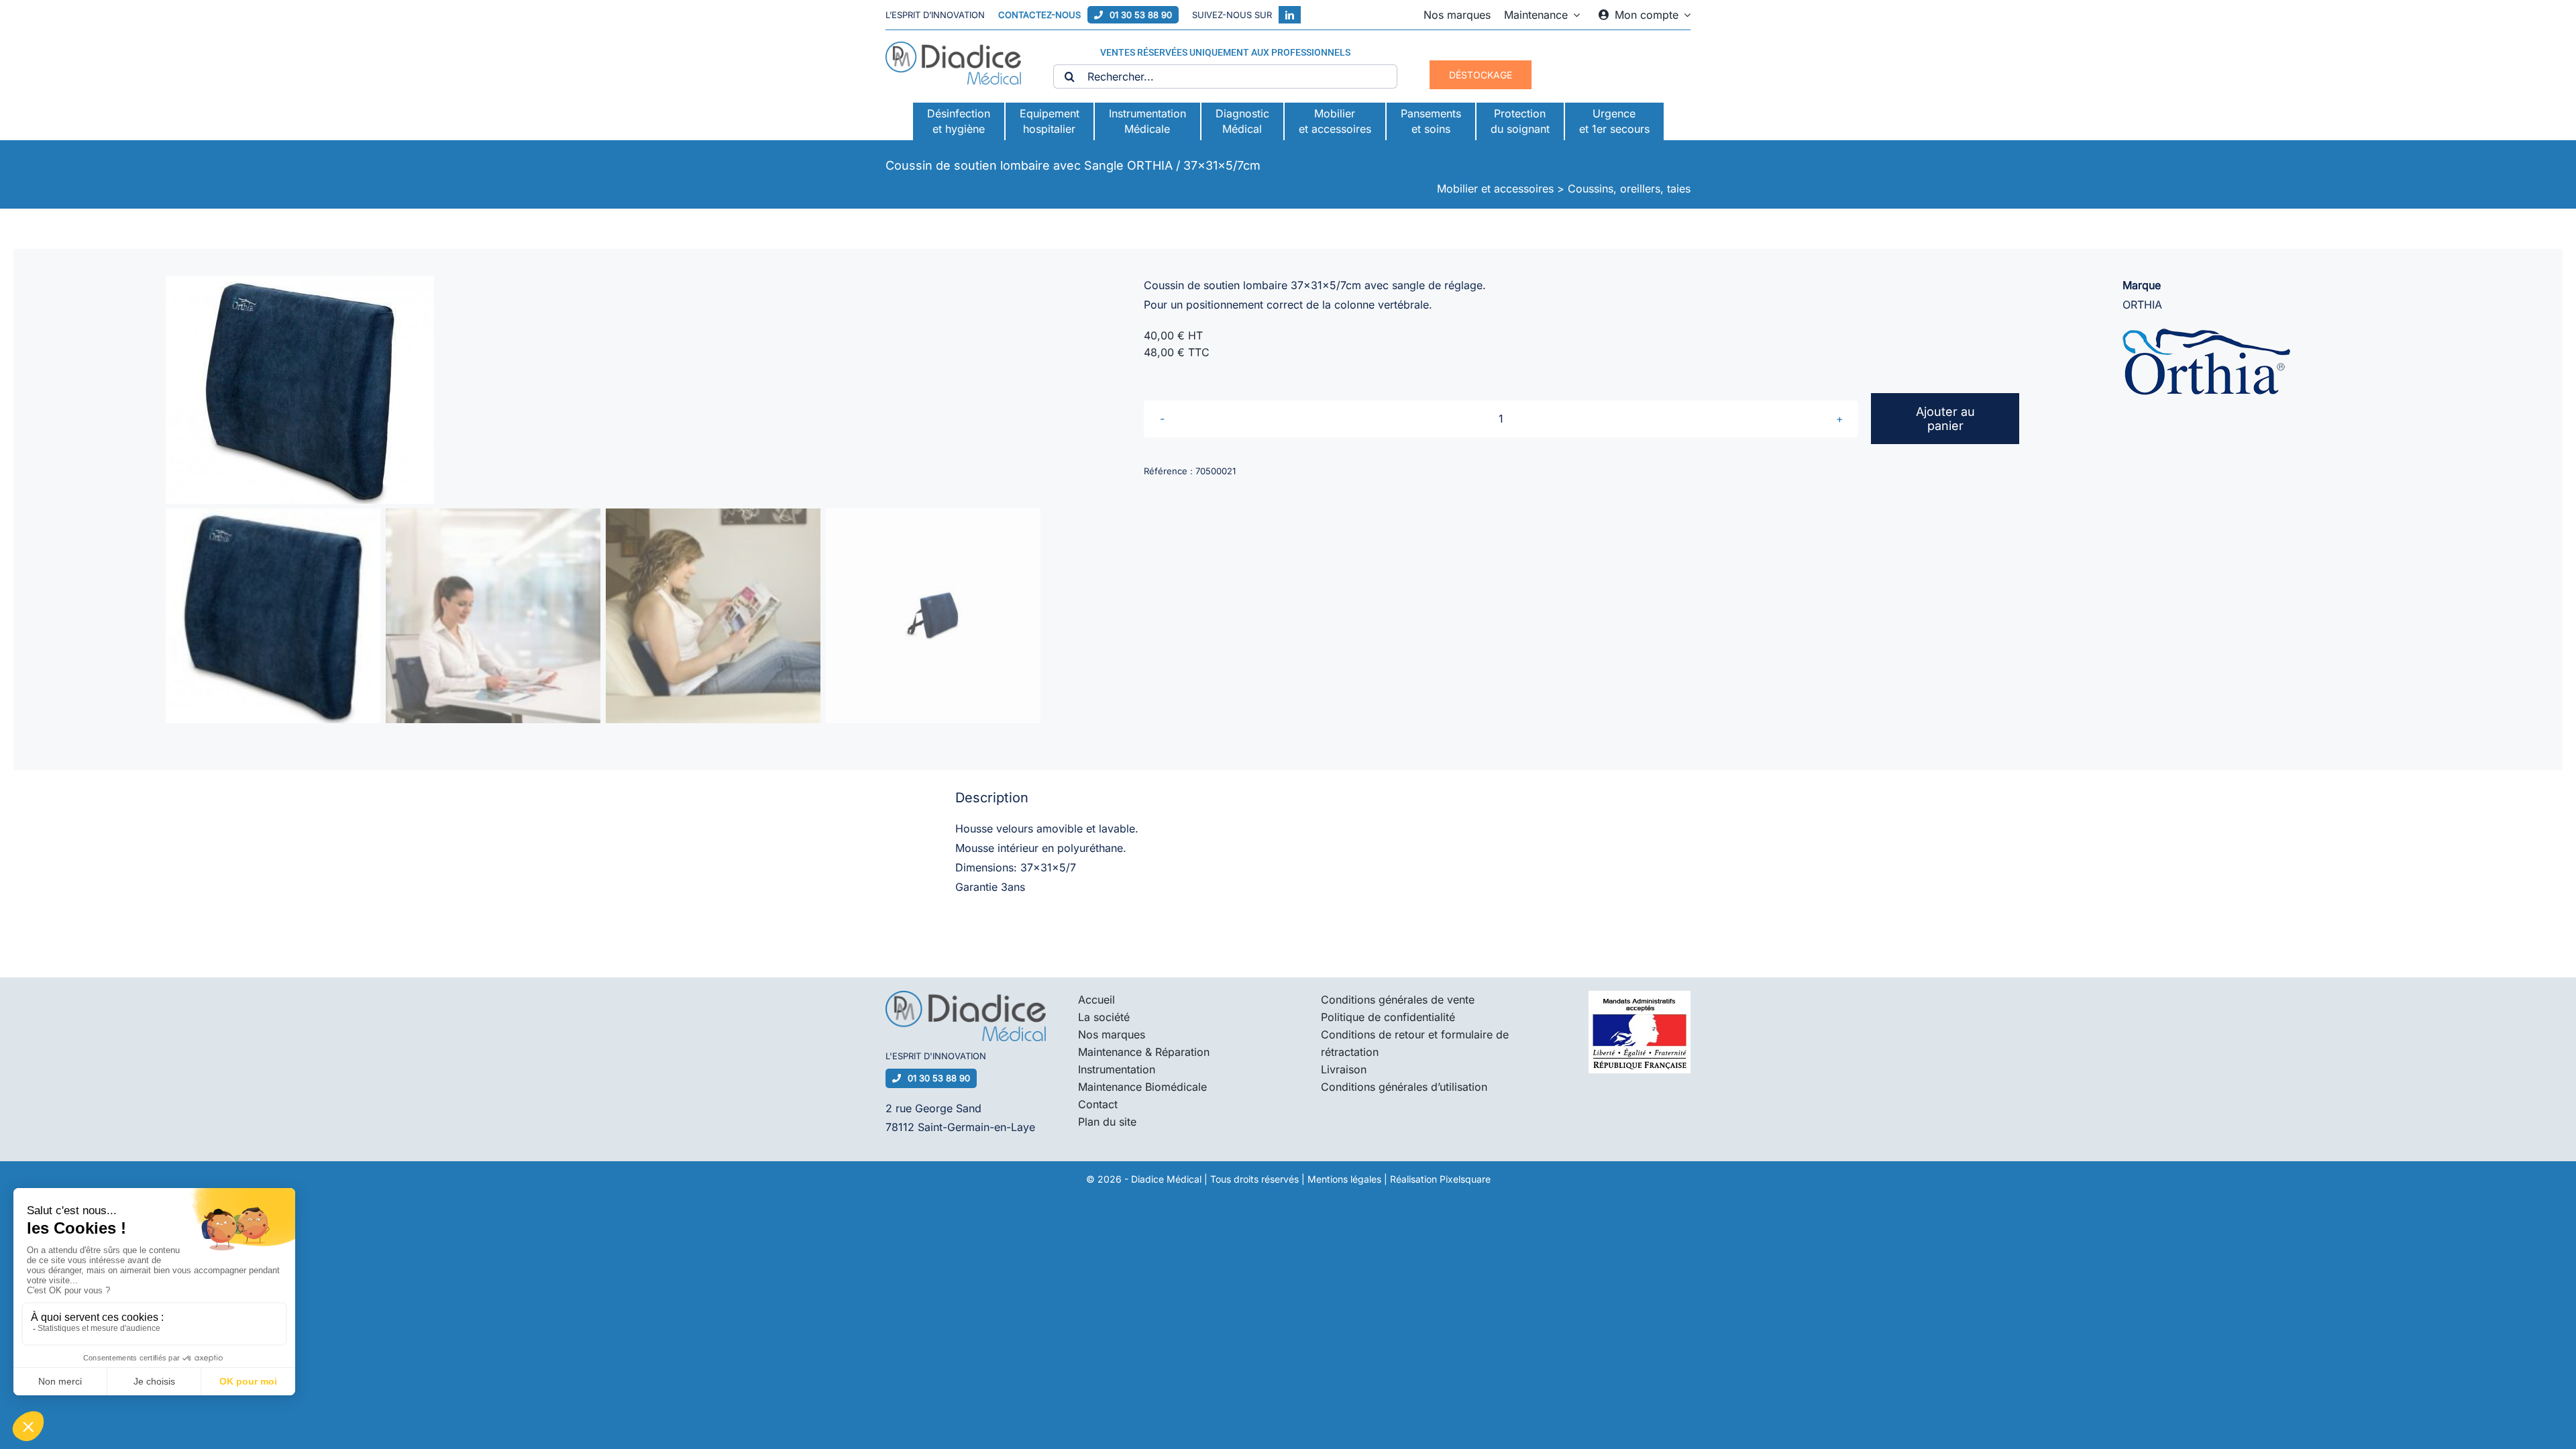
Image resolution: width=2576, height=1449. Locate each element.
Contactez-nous (1039, 15)
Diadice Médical (1166, 1179)
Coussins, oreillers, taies (1629, 189)
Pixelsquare (1465, 1179)
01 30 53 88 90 (1141, 15)
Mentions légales (1344, 1179)
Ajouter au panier (1945, 419)
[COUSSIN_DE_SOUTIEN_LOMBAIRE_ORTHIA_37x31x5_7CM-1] (603, 390)
